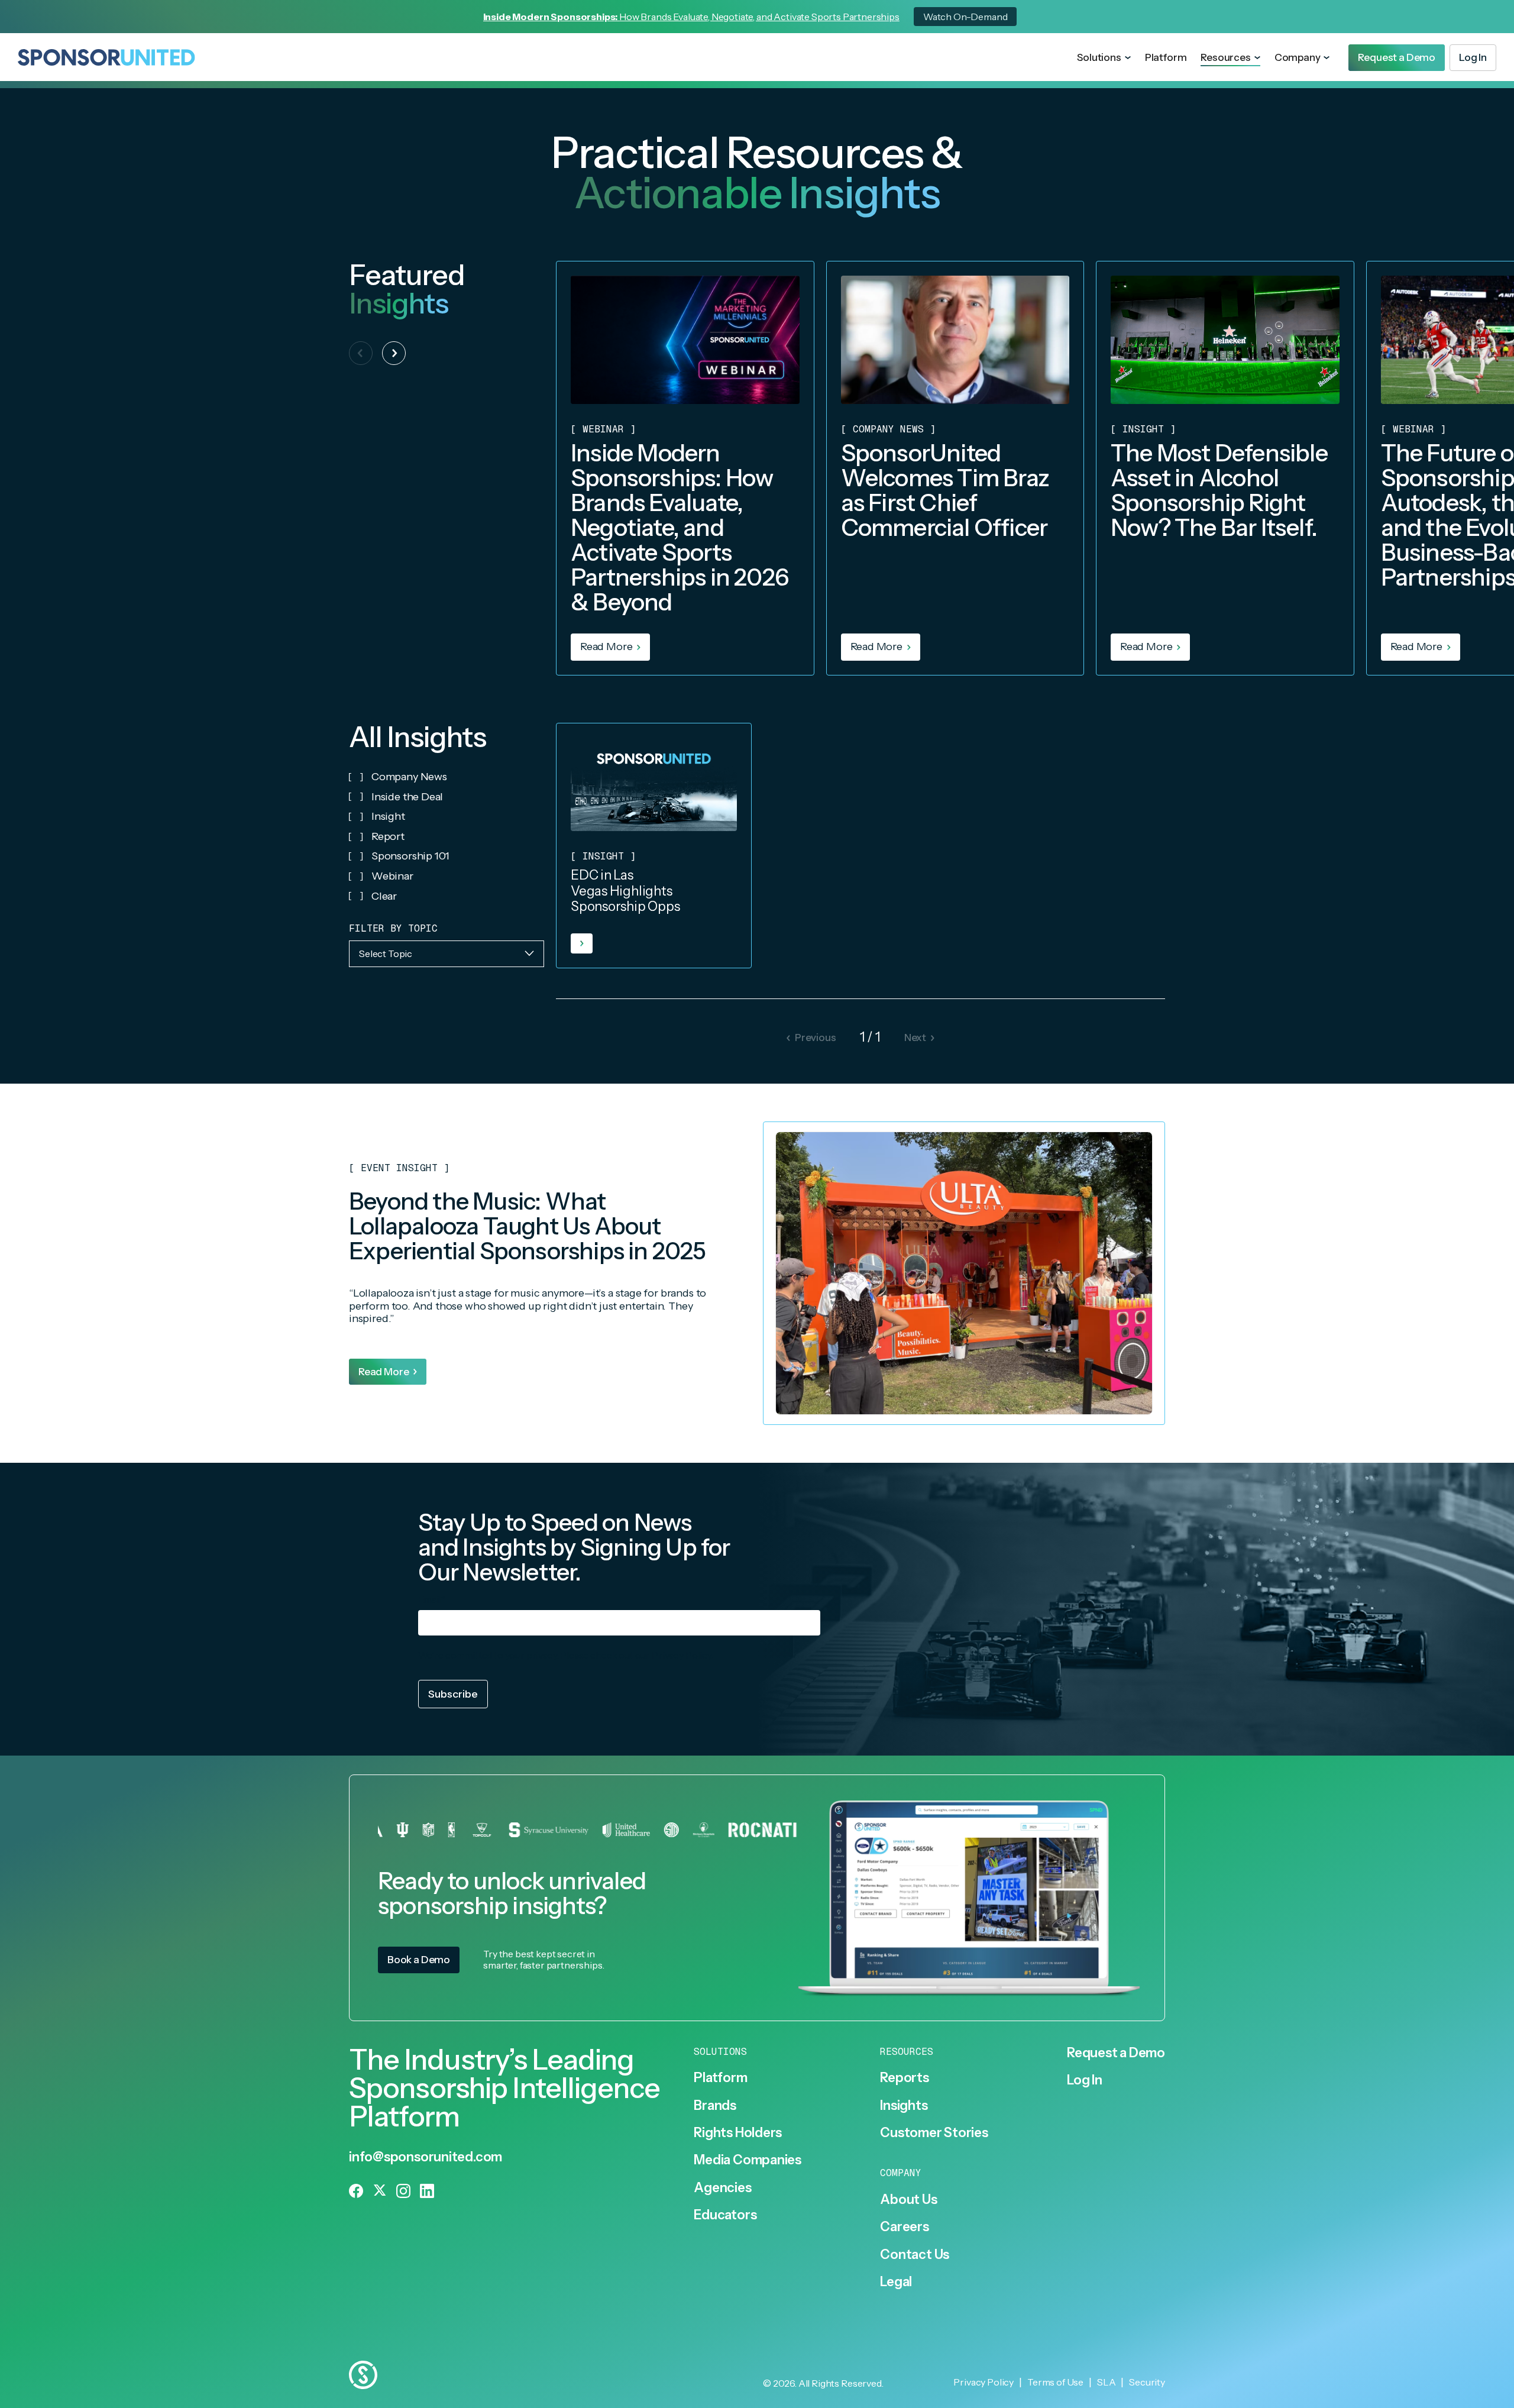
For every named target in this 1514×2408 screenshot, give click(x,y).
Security (1147, 2382)
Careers (904, 2227)
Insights (904, 2106)
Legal (896, 2282)
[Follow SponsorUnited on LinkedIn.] (427, 2191)
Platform (1166, 57)
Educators (725, 2215)
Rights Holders (738, 2133)
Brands (715, 2106)
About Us (908, 2200)
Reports (904, 2078)
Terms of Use (1055, 2382)
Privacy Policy (682, 1655)
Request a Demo (1116, 2053)
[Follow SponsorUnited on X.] (380, 2191)
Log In (1085, 2080)
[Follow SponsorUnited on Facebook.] (356, 2191)
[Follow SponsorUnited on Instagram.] (403, 2191)
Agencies (722, 2188)
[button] (1104, 58)
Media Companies (748, 2160)
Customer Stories (934, 2133)
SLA (1107, 2382)
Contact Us (915, 2255)
